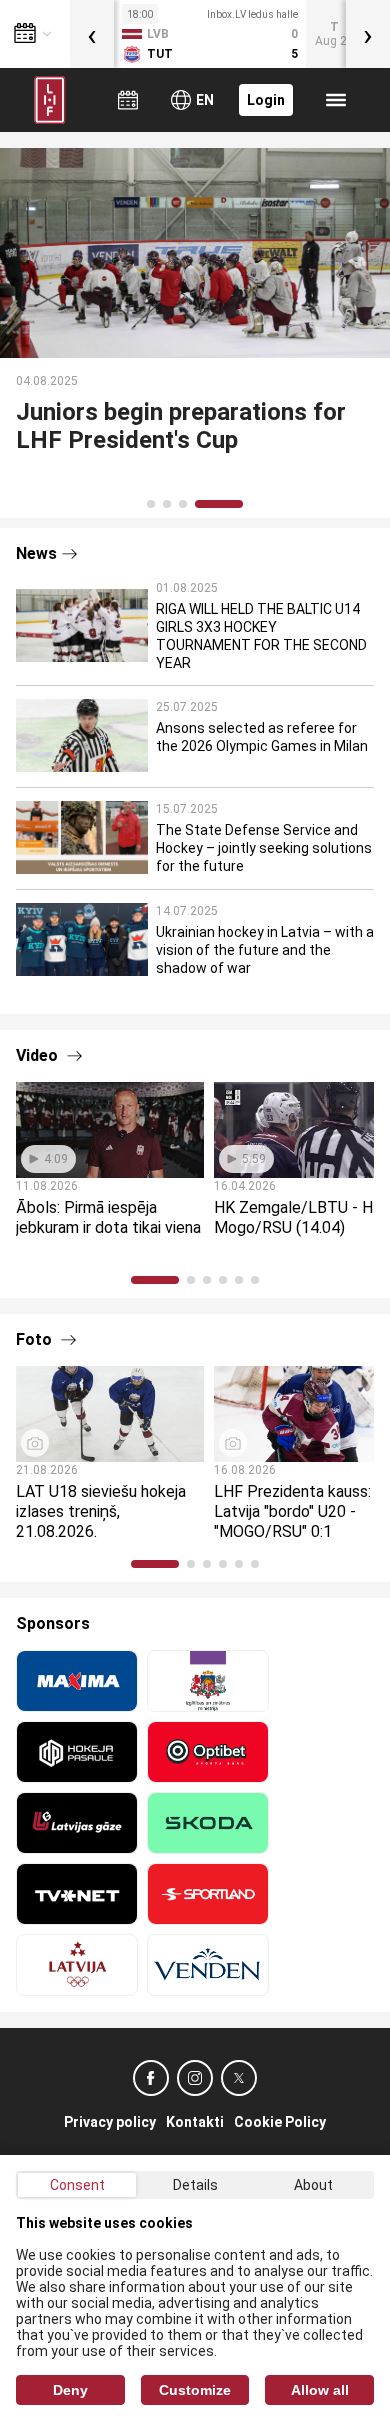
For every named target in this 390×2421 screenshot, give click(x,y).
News (36, 553)
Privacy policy (110, 2122)
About (313, 2185)
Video (39, 1055)
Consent (77, 2185)
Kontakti (195, 2122)
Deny (70, 2390)
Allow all (320, 2390)
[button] (151, 504)
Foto (36, 1339)
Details (195, 2185)
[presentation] (92, 34)
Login (266, 100)
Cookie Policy (280, 2122)
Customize (195, 2390)
